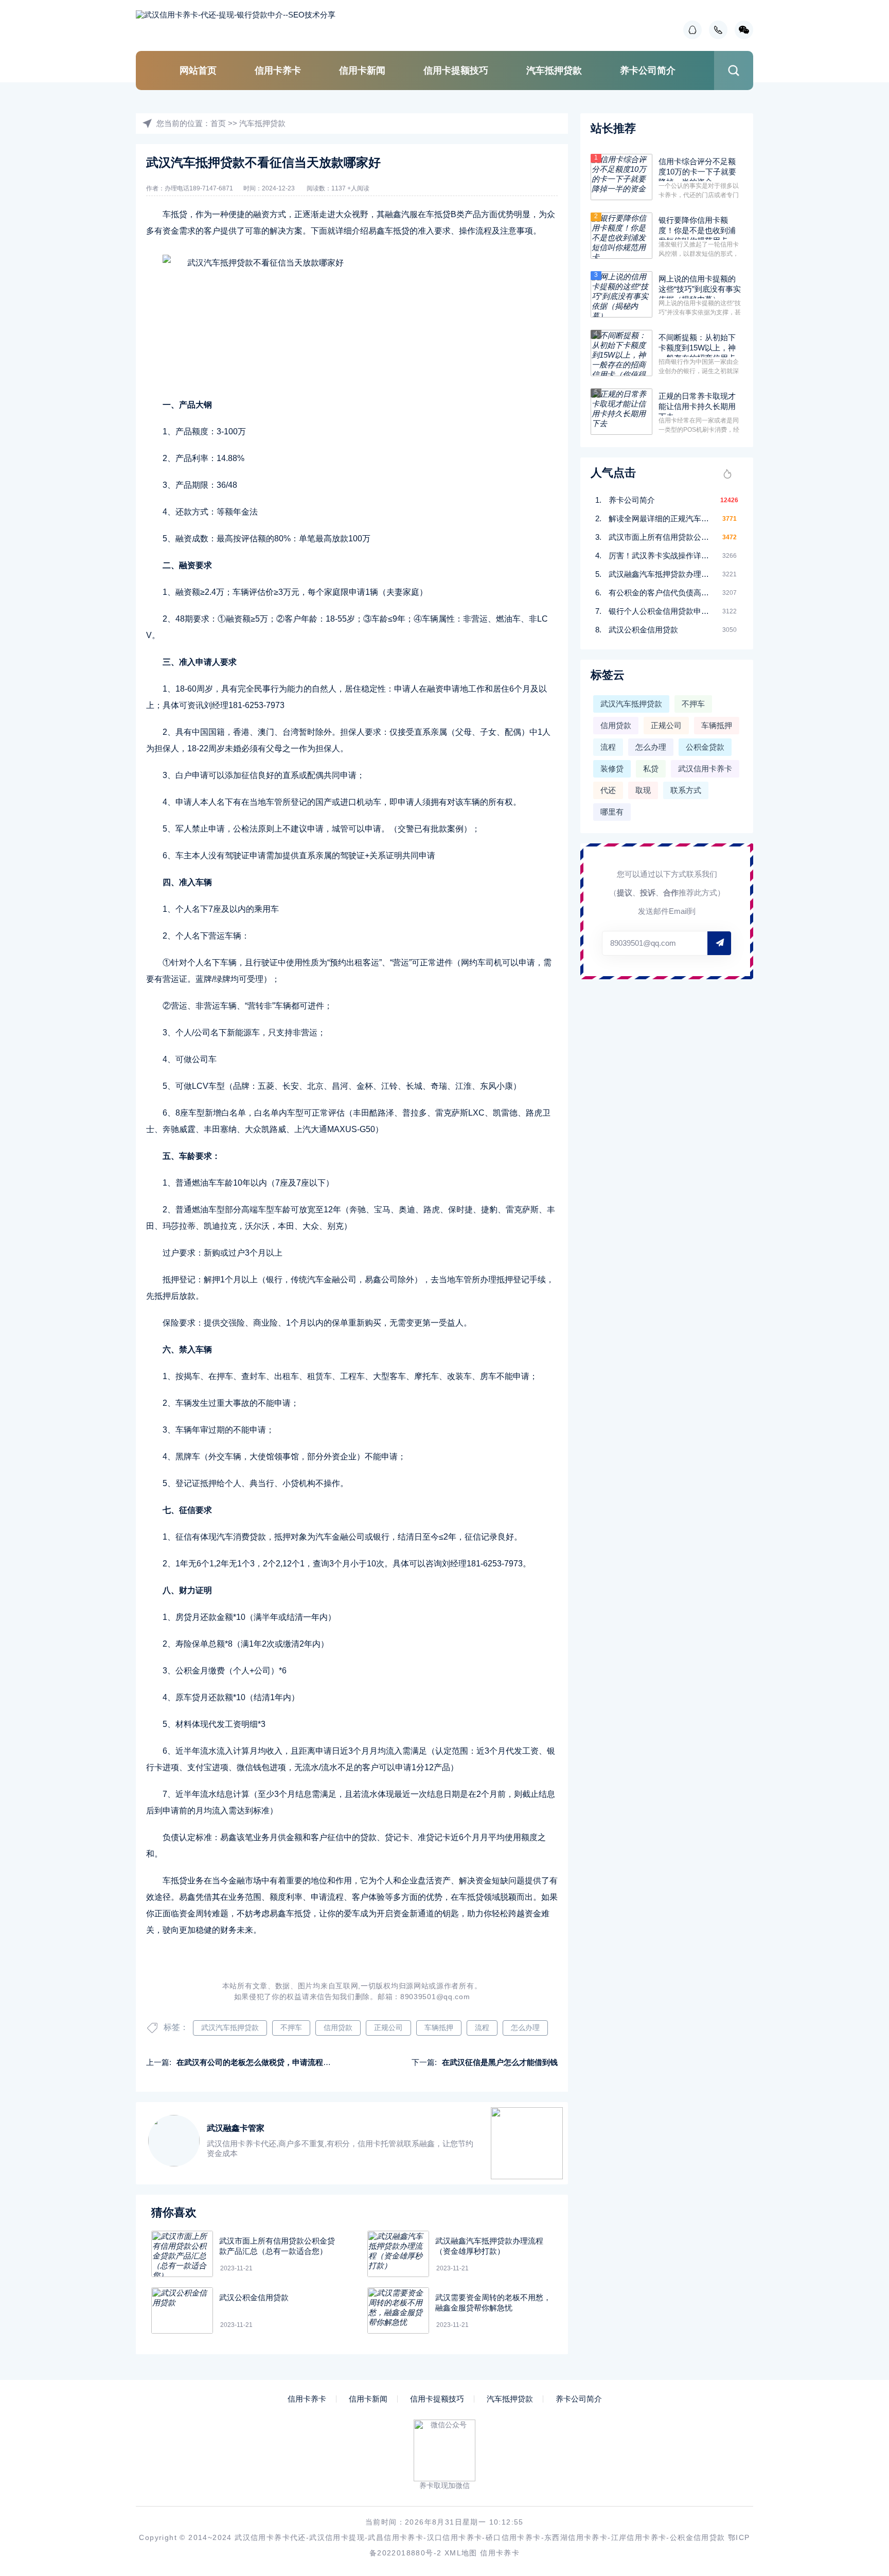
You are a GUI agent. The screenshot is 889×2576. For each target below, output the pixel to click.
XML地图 (461, 2553)
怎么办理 (525, 2027)
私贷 (651, 769)
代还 (608, 790)
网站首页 (198, 70)
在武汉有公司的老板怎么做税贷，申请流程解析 (257, 2062)
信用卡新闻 (362, 70)
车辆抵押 (439, 2027)
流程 (482, 2027)
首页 (218, 123)
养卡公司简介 (648, 70)
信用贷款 (338, 2027)
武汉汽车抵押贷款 (230, 2027)
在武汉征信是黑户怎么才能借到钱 (500, 2062)
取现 (643, 790)
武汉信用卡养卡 (705, 769)
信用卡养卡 (278, 70)
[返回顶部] (856, 2306)
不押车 (291, 2027)
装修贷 (612, 769)
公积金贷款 (705, 747)
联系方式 (686, 790)
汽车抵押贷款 (554, 70)
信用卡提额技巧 (456, 70)
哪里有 (612, 812)
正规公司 (388, 2027)
